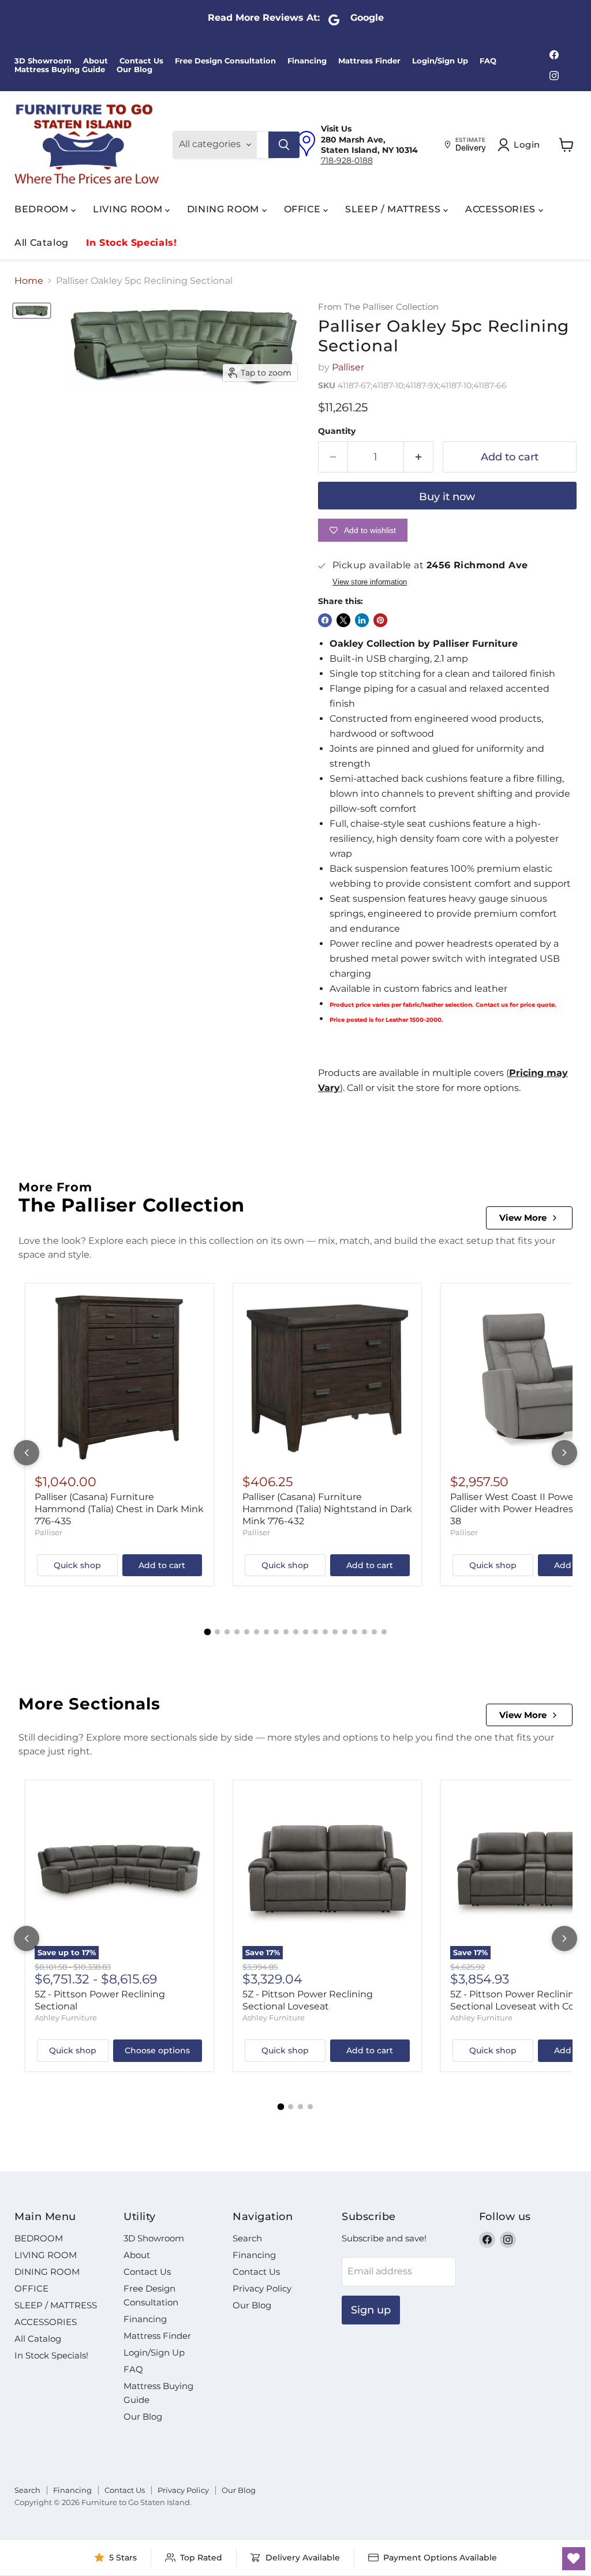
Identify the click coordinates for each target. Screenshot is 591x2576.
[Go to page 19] (384, 1632)
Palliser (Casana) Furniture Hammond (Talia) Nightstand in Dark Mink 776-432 (327, 1509)
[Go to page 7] (266, 1632)
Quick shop (77, 1565)
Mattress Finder (369, 61)
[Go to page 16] (355, 1632)
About (96, 61)
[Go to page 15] (345, 1632)
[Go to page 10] (296, 1632)
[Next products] (564, 1453)
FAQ (488, 61)
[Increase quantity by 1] (419, 457)
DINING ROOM (225, 209)
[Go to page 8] (276, 1632)
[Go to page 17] (364, 1632)
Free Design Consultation (225, 61)
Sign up (371, 2310)
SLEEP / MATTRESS (394, 209)
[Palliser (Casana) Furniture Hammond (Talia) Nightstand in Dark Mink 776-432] (327, 1378)
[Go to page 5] (247, 1632)
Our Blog (134, 70)
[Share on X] (343, 620)
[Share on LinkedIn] (362, 620)
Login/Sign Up (440, 61)
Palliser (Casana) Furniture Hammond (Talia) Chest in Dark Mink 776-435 (119, 1509)
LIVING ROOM (129, 209)
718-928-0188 (347, 160)
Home (29, 281)
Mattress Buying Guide (60, 70)
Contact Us (141, 61)
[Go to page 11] (306, 1632)
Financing (307, 61)
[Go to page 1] (207, 1632)
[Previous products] (27, 1453)
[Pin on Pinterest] (380, 620)
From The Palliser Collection (378, 307)
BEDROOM (43, 209)
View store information (370, 582)
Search (247, 2238)
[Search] (284, 145)
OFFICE (304, 209)
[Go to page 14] (335, 1632)
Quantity (337, 431)
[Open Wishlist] (574, 2559)
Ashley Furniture (66, 2018)
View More (523, 1218)
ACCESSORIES (502, 209)
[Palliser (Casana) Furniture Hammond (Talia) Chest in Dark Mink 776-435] (119, 1378)
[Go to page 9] (286, 1632)
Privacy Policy (262, 2288)
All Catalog (42, 243)
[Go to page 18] (374, 1632)
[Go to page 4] (237, 1632)
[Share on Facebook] (325, 620)
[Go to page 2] (217, 1632)
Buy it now (447, 497)
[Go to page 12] (315, 1632)
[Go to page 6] (257, 1632)
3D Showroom (43, 61)
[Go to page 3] (227, 1632)
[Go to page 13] (325, 1632)
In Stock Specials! (132, 243)
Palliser (348, 367)
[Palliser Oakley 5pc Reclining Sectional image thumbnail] (32, 311)
